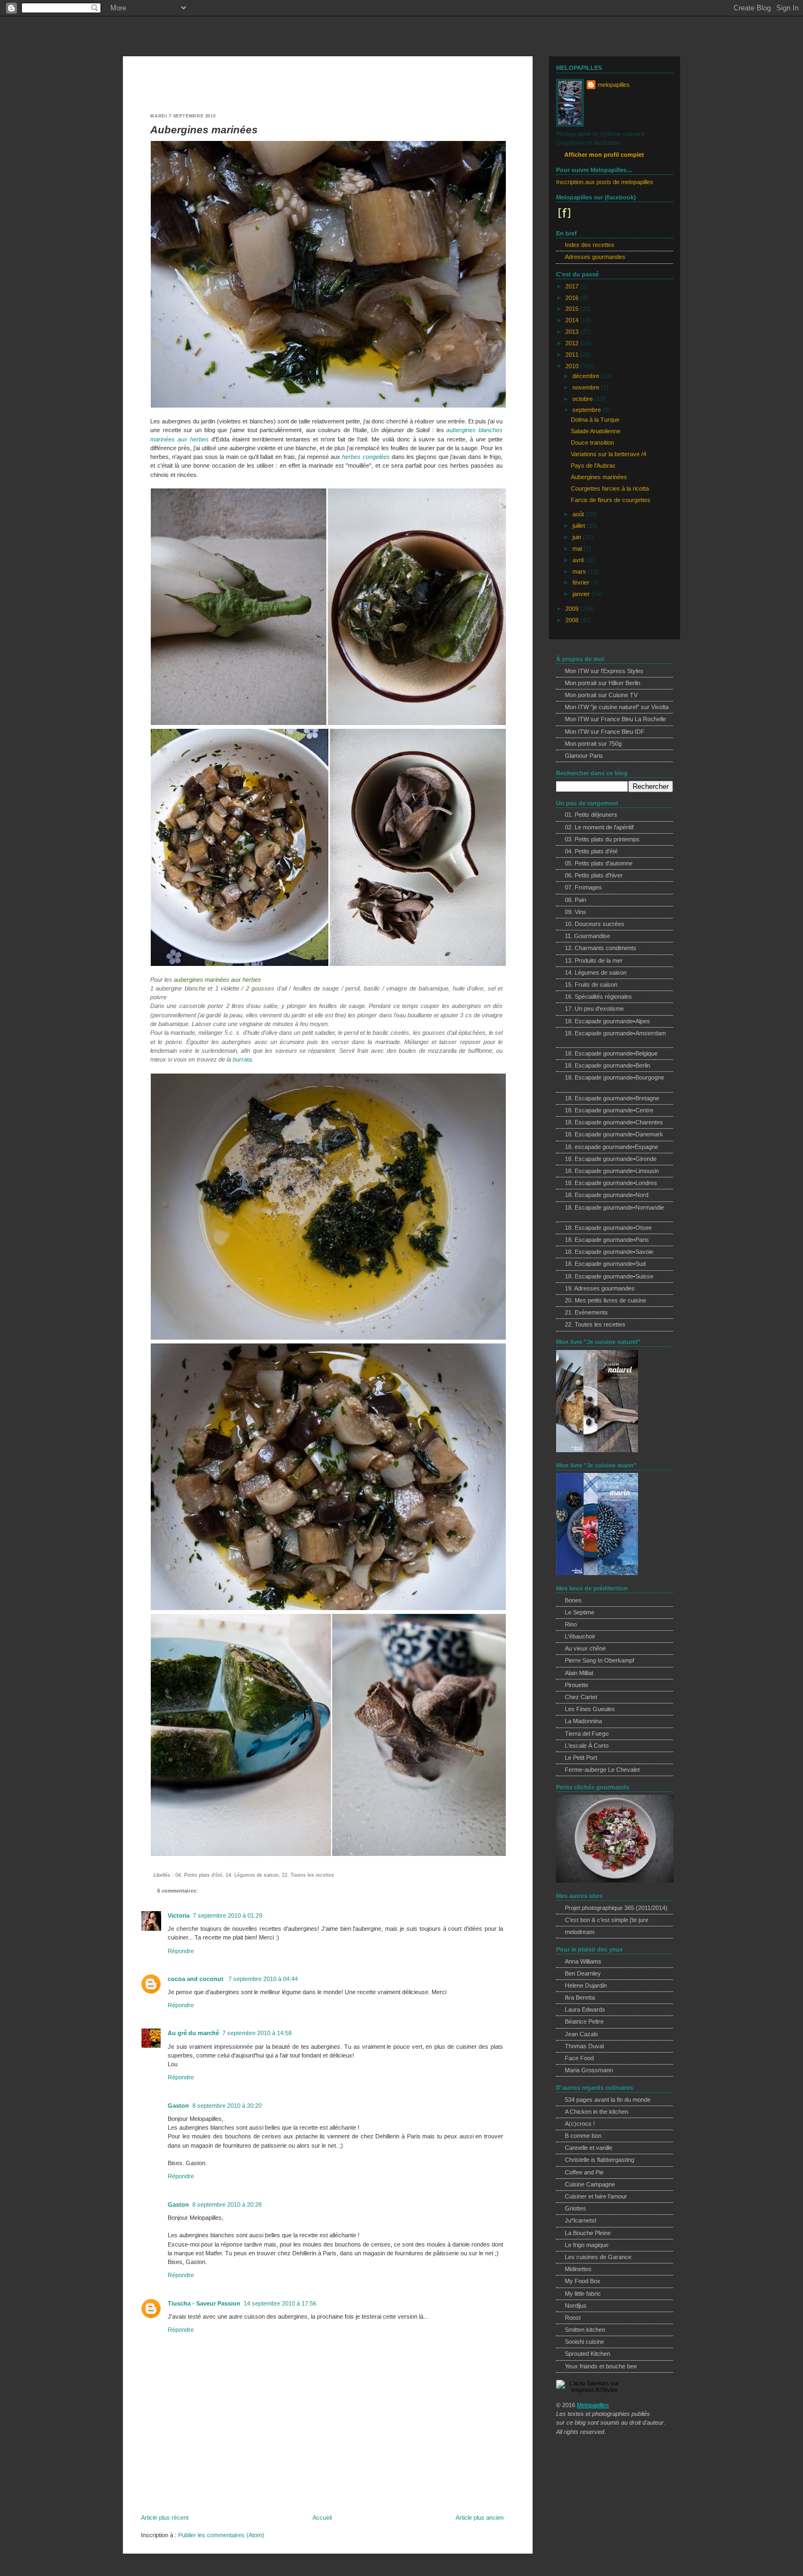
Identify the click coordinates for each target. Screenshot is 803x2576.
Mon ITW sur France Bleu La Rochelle (615, 719)
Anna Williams (583, 1961)
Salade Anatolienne (596, 431)
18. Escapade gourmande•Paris (607, 1240)
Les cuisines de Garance (598, 2257)
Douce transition (592, 443)
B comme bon (583, 2136)
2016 (573, 298)
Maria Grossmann (589, 2070)
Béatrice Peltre (584, 2021)
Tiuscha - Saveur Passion (204, 2303)
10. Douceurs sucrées (595, 924)
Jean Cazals (581, 2034)
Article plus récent (165, 2518)
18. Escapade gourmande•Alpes (607, 1021)
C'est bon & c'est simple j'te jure (607, 1920)
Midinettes (578, 2269)
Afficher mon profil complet (604, 155)
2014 (573, 320)
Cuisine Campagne (590, 2184)
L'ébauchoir (580, 1636)
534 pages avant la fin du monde (608, 2100)
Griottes (575, 2208)
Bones (573, 1600)
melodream (580, 1932)
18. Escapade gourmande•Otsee (608, 1228)
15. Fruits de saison (591, 985)
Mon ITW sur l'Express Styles (604, 671)
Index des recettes (590, 245)
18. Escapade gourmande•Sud (605, 1264)
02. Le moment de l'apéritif (599, 827)
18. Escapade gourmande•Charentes (614, 1122)
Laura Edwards (585, 2009)
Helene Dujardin (586, 1985)
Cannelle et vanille (589, 2148)
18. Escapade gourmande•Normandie (615, 1207)
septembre (588, 410)
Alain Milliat (579, 1673)
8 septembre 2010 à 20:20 (227, 2106)
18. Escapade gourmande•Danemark (614, 1134)
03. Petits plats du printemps (602, 839)
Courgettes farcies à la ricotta (610, 488)
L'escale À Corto (587, 1746)
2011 (573, 355)
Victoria (179, 1915)
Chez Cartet (581, 1697)
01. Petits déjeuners (591, 815)
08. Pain (575, 900)
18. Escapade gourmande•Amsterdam (615, 1033)
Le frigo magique (587, 2245)
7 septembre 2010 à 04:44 (263, 1979)
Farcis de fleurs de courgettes (611, 500)
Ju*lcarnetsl (580, 2220)
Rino (571, 1624)
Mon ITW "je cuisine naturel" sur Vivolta (617, 707)
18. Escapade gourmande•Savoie (609, 1252)
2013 (573, 332)
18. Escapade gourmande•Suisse (609, 1276)
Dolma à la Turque (595, 420)
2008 (573, 620)
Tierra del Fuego (587, 1734)
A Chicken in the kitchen (597, 2112)
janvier (582, 594)
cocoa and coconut (196, 1979)
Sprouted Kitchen (588, 2354)
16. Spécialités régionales (598, 997)
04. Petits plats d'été (199, 1875)
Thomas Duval (584, 2046)
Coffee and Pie (584, 2172)
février (582, 582)
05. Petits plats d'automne (599, 863)
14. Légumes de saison (252, 1875)
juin (578, 537)
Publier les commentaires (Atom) (221, 2535)
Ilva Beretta (580, 1997)
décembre (587, 376)
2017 (573, 286)
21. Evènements (586, 1312)
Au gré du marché (193, 2033)
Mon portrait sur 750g (593, 744)
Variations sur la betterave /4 (609, 454)
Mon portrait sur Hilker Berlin (603, 683)
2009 (573, 609)
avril (579, 560)
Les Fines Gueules (590, 1709)
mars (580, 571)
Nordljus (576, 2306)
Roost (573, 2318)
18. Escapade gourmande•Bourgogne (615, 1077)
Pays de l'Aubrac (593, 465)
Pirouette (577, 1685)
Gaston (178, 2106)
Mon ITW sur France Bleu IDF (605, 732)
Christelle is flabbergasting (600, 2160)
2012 (573, 343)
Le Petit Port (581, 1758)
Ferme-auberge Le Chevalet (602, 1770)
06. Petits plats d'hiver (594, 875)
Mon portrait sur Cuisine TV (601, 695)
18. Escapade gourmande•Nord (607, 1195)
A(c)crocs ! (580, 2124)
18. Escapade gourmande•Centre (609, 1110)
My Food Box (583, 2281)
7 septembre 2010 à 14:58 (257, 2033)
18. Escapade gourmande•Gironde (611, 1159)
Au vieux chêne (585, 1648)
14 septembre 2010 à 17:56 (280, 2303)
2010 (573, 366)
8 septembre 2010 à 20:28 (227, 2204)
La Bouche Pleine (588, 2233)
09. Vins (575, 912)
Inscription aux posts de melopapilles (605, 182)
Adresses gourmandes (595, 257)
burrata (242, 1059)
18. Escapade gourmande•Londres (611, 1183)
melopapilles (166, 31)
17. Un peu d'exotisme (594, 1009)
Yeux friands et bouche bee (601, 2366)
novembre (587, 387)
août (579, 514)
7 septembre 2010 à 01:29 (228, 1915)
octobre (583, 399)
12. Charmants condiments (601, 948)
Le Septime (580, 1612)
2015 (573, 309)
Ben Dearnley (583, 1973)
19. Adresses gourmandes (600, 1288)
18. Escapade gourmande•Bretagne (612, 1098)
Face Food (579, 2058)
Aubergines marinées (204, 130)
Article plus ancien (480, 2518)
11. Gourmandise (588, 936)
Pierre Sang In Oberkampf (600, 1660)
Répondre (181, 1951)
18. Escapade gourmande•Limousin (612, 1171)
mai (578, 549)
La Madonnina (583, 1721)
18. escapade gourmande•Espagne (612, 1147)
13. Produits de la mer (594, 960)
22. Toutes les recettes (308, 1875)
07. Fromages (583, 887)
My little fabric (583, 2294)
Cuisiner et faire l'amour (596, 2196)
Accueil (322, 2518)
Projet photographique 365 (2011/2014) (616, 1908)
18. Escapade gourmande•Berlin (607, 1065)
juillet (580, 526)
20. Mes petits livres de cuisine (606, 1300)
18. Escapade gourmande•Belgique (611, 1053)
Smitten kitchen (585, 2330)
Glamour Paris (584, 756)
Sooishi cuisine (584, 2342)
